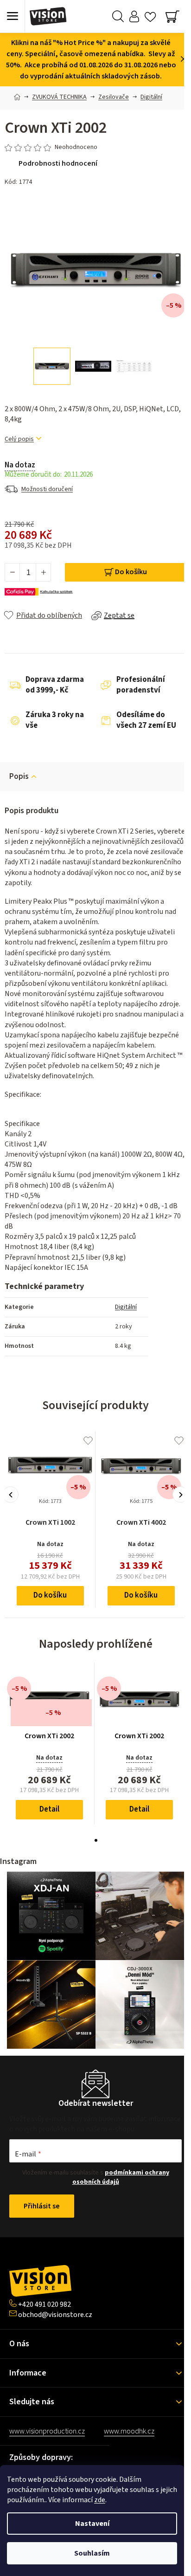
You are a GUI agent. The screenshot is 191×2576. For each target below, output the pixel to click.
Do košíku (131, 572)
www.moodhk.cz (129, 2431)
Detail (49, 1809)
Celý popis (19, 439)
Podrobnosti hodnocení (58, 163)
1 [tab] (96, 1840)
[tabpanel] (50, 1743)
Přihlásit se (42, 2206)
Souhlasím (92, 2553)
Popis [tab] (19, 777)
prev (10, 1495)
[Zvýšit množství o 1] (43, 572)
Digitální (126, 1307)
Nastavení (92, 2524)
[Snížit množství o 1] (13, 572)
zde (100, 2500)
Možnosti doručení (47, 489)
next (181, 1495)
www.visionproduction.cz (47, 2431)
